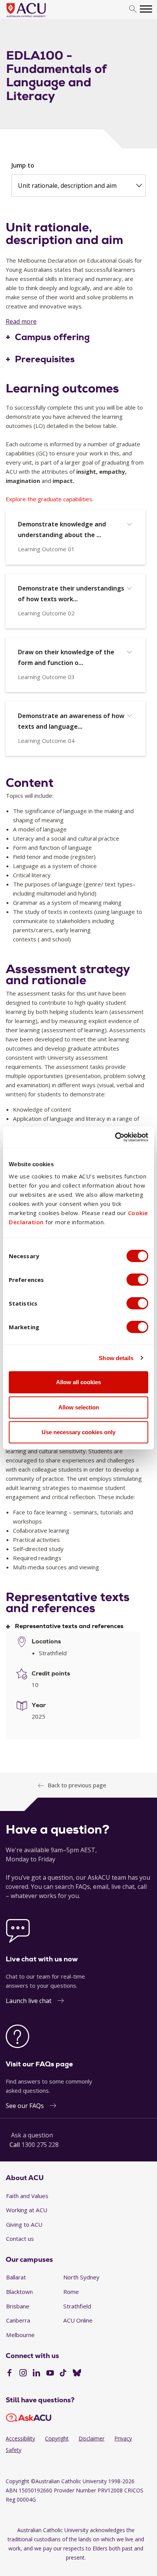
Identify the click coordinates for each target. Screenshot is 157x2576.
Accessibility (20, 2438)
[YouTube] (50, 2374)
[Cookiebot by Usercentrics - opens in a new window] (115, 1137)
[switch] (137, 1280)
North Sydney (81, 2277)
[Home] (38, 18)
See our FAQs (25, 2106)
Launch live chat (29, 2001)
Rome (71, 2292)
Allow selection (79, 1407)
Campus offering (52, 337)
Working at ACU (27, 2210)
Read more (21, 321)
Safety (14, 2450)
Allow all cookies (78, 1382)
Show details (116, 1358)
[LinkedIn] (36, 2374)
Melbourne (20, 2335)
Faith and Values (27, 2196)
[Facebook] (9, 2374)
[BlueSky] (77, 2374)
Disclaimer (91, 2438)
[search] (133, 9)
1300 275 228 (40, 2145)
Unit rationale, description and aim (67, 186)
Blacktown (19, 2292)
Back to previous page (77, 1785)
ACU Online (78, 2320)
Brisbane (18, 2306)
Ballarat (16, 2277)
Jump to (23, 165)
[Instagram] (23, 2374)
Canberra (18, 2320)
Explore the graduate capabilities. (50, 499)
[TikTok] (63, 2374)
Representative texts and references (69, 1626)
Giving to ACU (24, 2224)
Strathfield (77, 2306)
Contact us (20, 2239)
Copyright (57, 2438)
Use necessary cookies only (78, 1432)
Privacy (123, 2438)
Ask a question (32, 2135)
